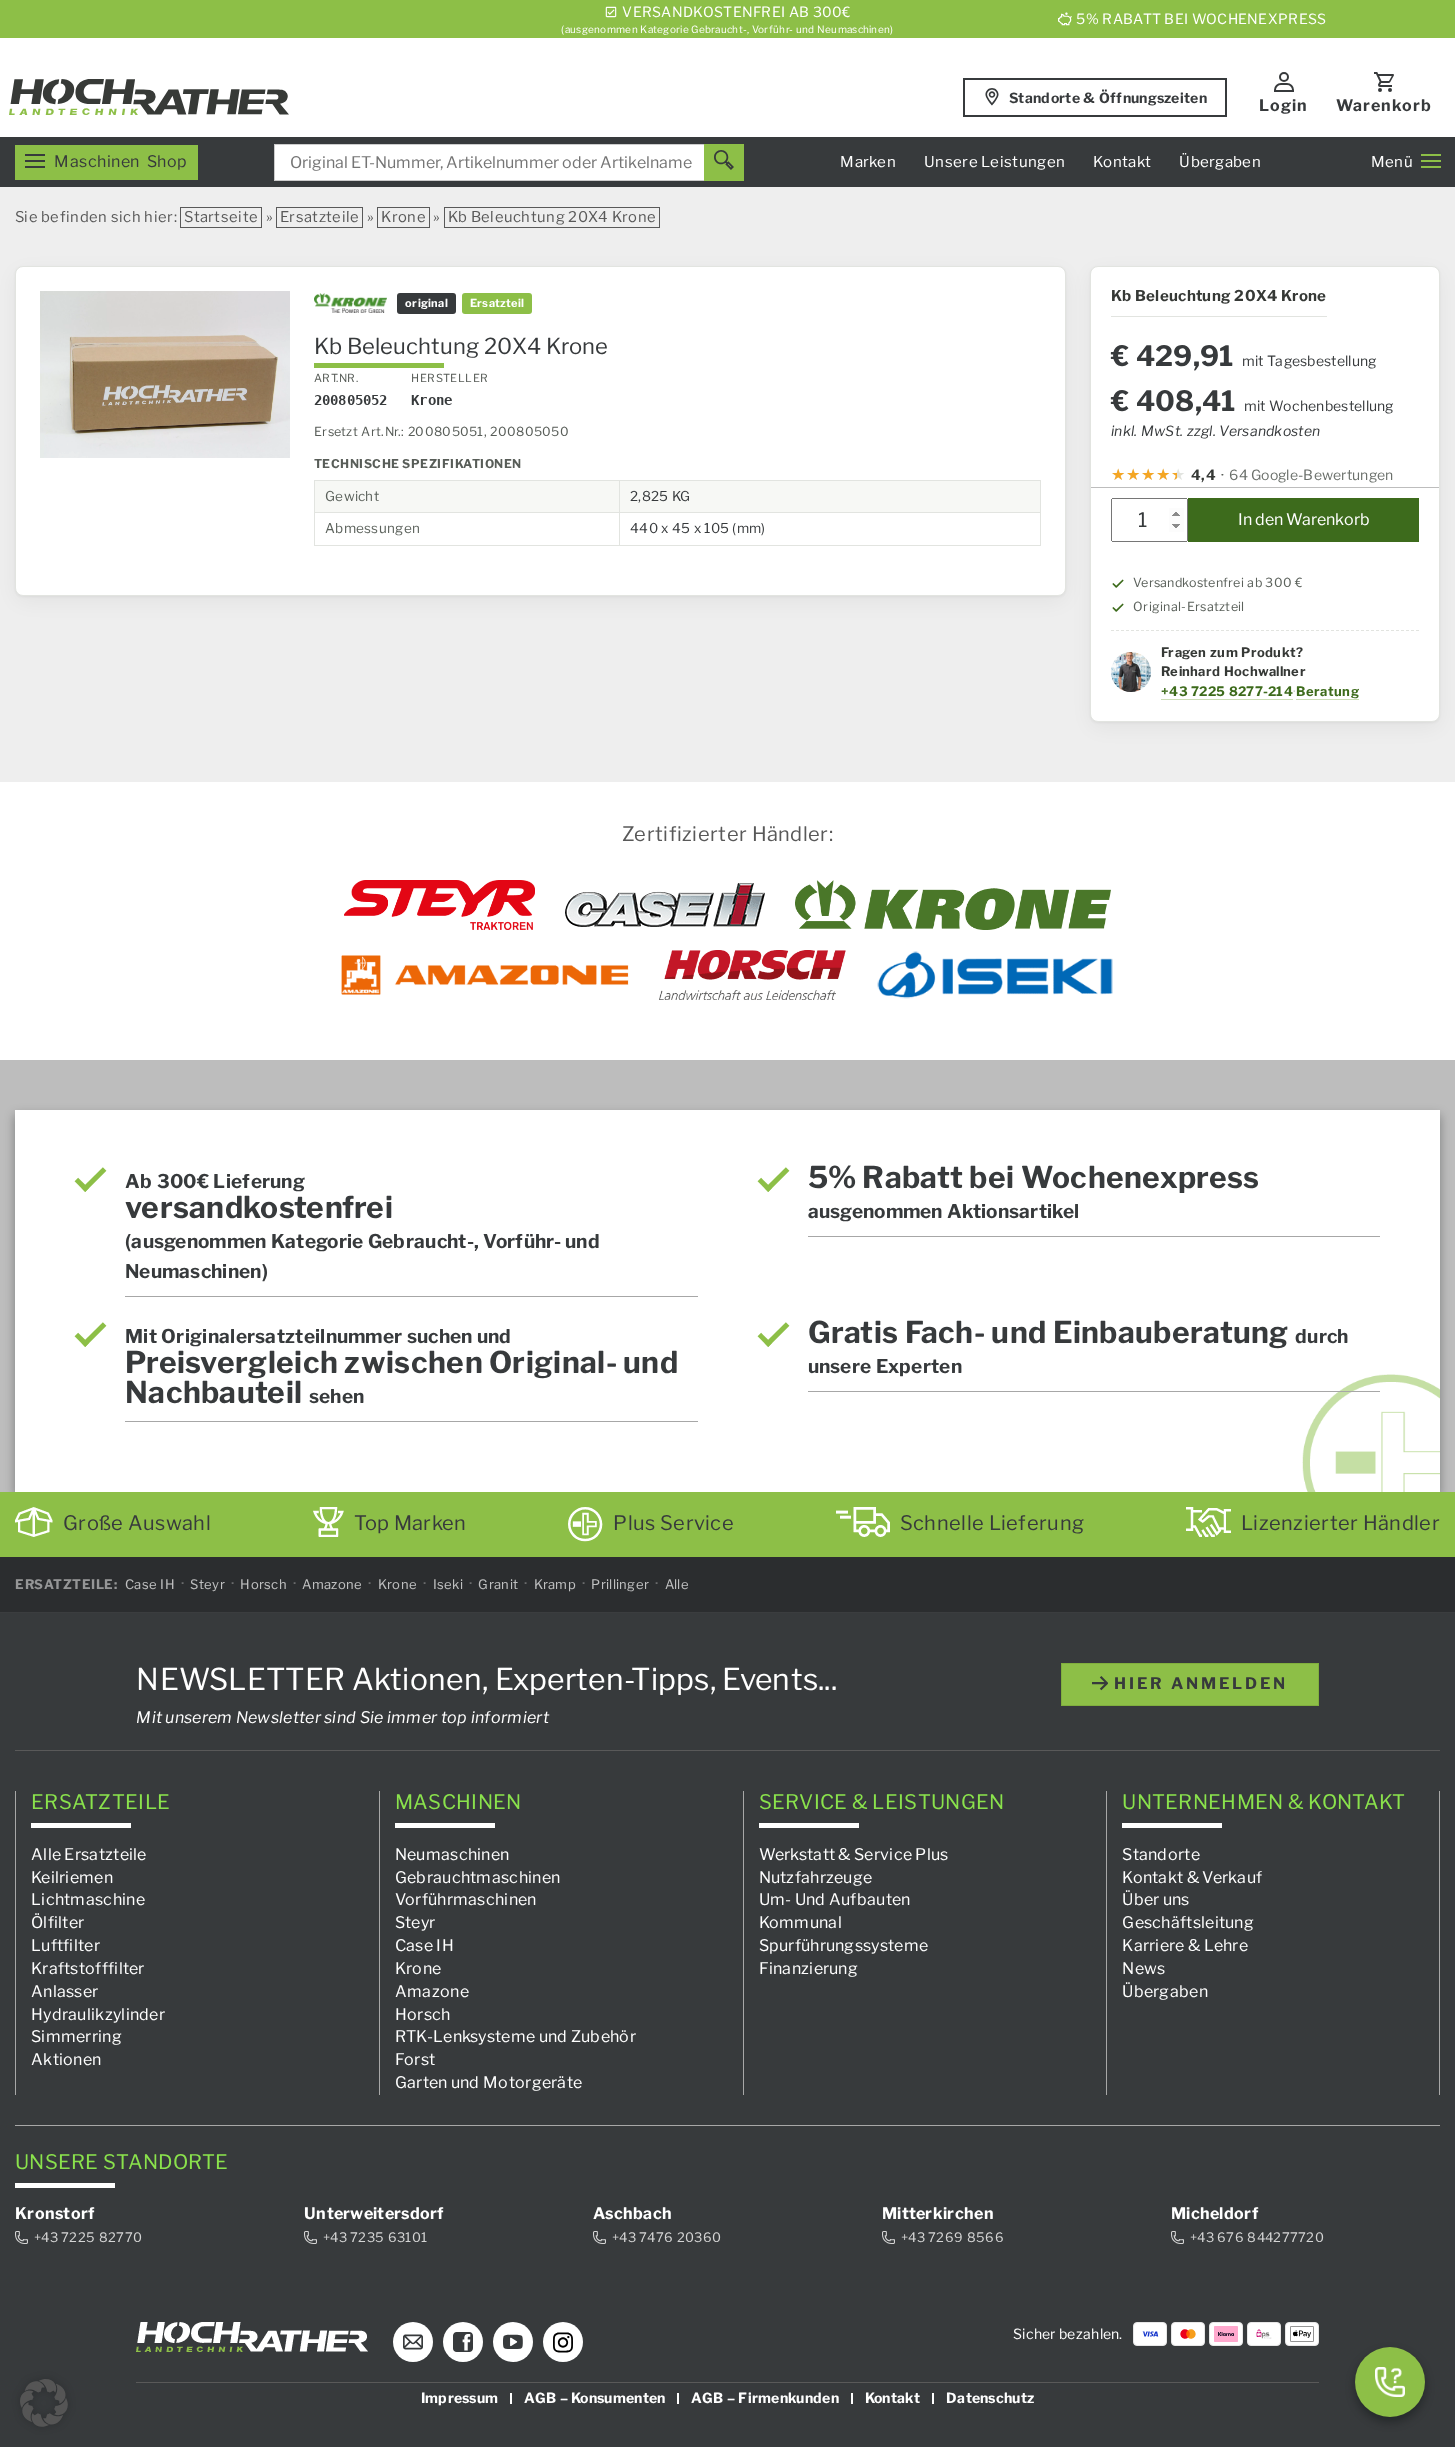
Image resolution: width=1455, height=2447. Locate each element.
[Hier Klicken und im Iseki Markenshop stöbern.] (995, 975)
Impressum (460, 2397)
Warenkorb (1384, 105)
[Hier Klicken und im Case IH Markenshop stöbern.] (665, 905)
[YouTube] (513, 2342)
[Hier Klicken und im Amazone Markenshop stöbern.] (485, 975)
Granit (498, 1584)
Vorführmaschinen (466, 1899)
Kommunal (800, 1922)
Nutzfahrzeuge (816, 1876)
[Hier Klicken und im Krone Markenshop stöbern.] (953, 905)
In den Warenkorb (1304, 519)
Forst (415, 2059)
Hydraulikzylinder (98, 2013)
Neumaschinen (452, 1853)
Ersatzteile (319, 217)
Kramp (555, 1584)
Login (1283, 105)
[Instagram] (563, 2342)
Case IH (150, 1584)
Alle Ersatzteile (89, 1853)
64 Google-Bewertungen (1311, 474)
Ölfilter (57, 1922)
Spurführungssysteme (844, 1945)
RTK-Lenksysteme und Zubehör (515, 2036)
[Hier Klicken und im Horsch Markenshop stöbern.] (752, 975)
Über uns (1155, 1899)
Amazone (332, 1584)
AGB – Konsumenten (594, 2397)
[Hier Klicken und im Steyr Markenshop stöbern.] (439, 905)
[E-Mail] (413, 2342)
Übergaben (1220, 162)
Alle (677, 1584)
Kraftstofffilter (88, 1968)
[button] (44, 2403)
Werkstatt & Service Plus (854, 1853)
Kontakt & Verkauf (1192, 1876)
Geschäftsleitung (1188, 1922)
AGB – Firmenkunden (764, 2397)
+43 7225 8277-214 (1227, 691)
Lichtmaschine (88, 1899)
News (1143, 1968)
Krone (403, 217)
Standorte (1161, 1853)
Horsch (263, 1584)
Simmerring (76, 2036)
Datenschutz (990, 2397)
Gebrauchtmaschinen (477, 1876)
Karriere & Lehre (1185, 1945)
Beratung (1327, 691)
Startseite (221, 217)
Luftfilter (65, 1945)
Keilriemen (72, 1876)
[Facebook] (463, 2342)
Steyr (207, 1584)
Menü (1392, 162)
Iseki (448, 1584)
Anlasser (64, 1990)
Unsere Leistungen (994, 162)
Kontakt (1122, 162)
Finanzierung (809, 1968)
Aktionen (66, 2059)
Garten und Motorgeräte (489, 2082)
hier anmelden (1198, 1683)
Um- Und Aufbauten (835, 1899)
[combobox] (509, 162)
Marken (868, 162)
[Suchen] (724, 162)
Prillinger (620, 1584)
